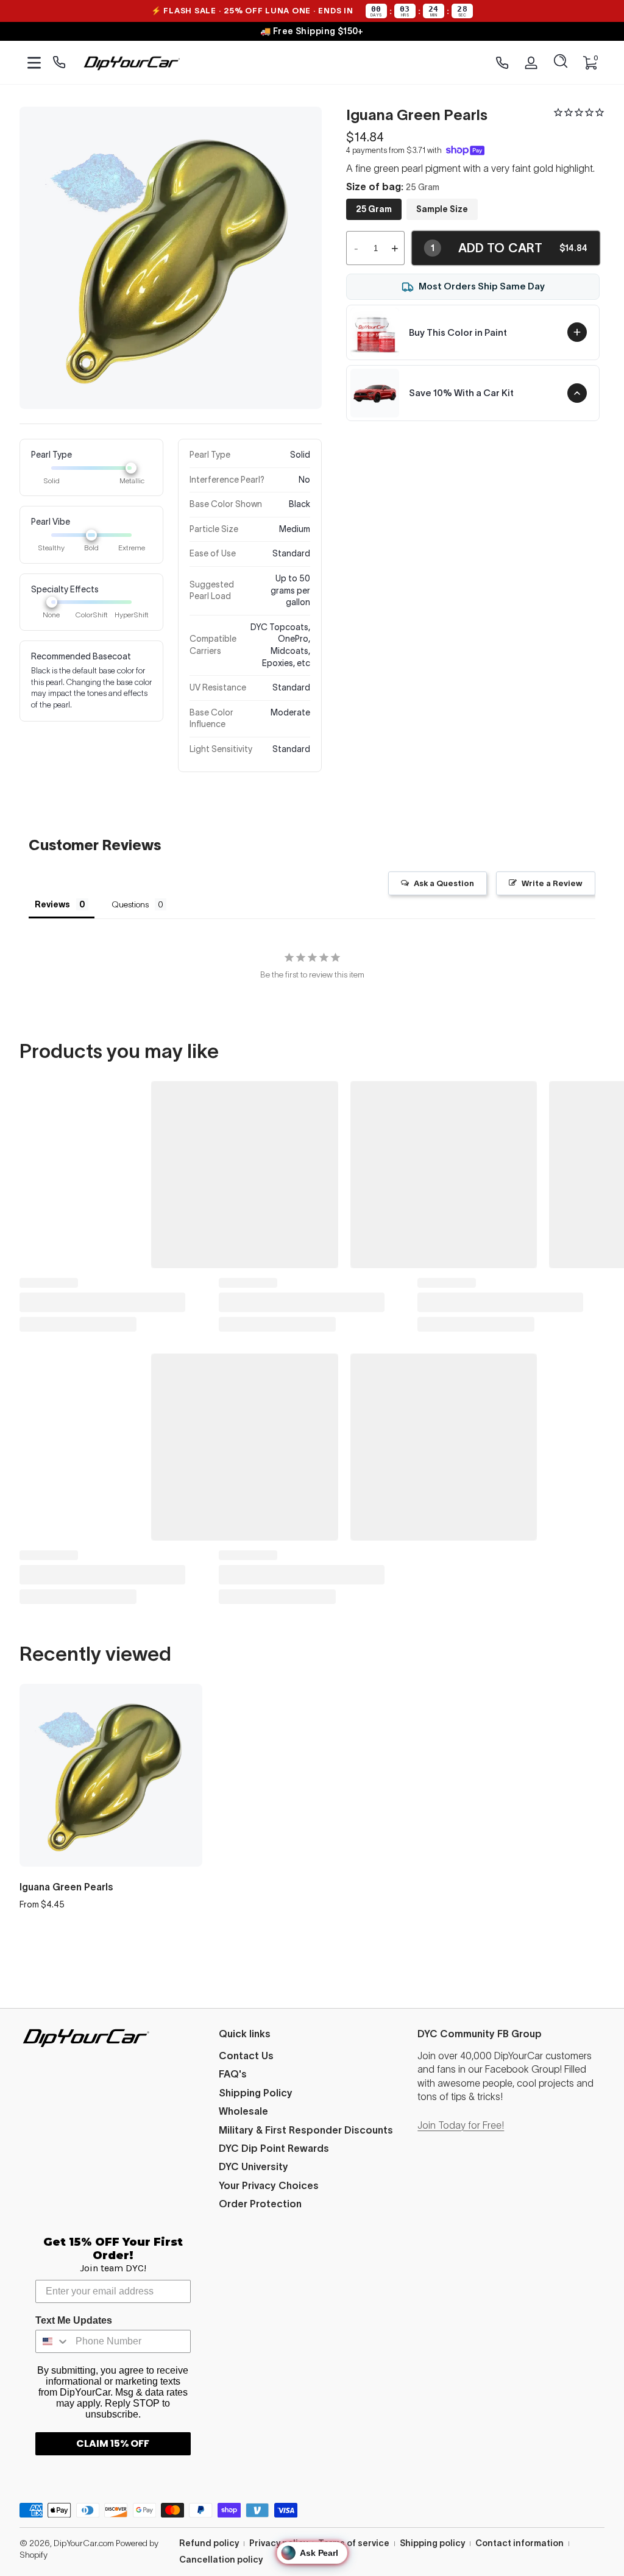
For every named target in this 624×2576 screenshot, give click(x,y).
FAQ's (233, 2074)
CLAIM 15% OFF (113, 2443)
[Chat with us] (59, 63)
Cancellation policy (221, 2560)
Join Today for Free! (461, 2125)
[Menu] (34, 63)
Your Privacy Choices (269, 2185)
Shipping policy (432, 2543)
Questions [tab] (130, 904)
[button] (561, 63)
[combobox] (53, 2341)
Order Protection (260, 2204)
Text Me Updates (74, 2320)
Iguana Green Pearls (66, 1887)
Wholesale (243, 2111)
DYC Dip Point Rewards (274, 2148)
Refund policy (209, 2543)
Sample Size (442, 209)
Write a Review (552, 883)
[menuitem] (312, 2056)
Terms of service (354, 2543)
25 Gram (374, 209)
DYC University (253, 2166)
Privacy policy (278, 2543)
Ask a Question (444, 883)
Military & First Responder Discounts (306, 2130)
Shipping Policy (256, 2093)
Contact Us (246, 2056)
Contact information (519, 2543)
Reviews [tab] (52, 904)
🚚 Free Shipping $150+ (312, 31)
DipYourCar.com (84, 2543)
